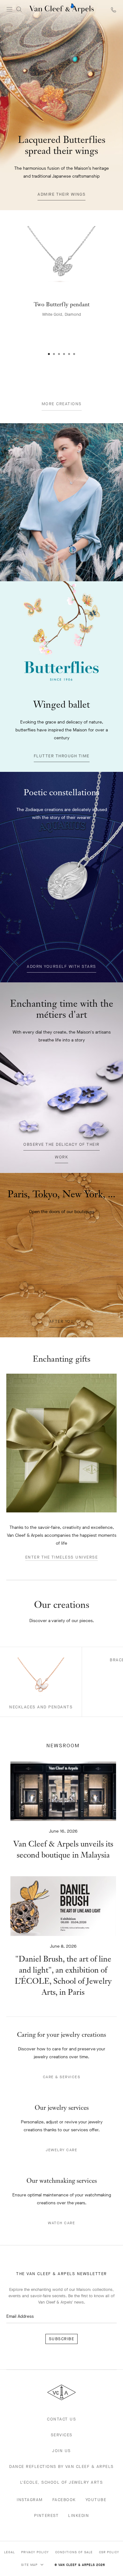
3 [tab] (59, 354)
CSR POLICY (109, 2552)
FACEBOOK (64, 2500)
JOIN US (61, 2451)
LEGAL (9, 2552)
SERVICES (62, 2435)
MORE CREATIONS (62, 404)
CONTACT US (61, 2419)
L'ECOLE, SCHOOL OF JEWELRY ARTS (62, 2482)
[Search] (19, 9)
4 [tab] (64, 354)
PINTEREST (47, 2515)
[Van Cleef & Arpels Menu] (9, 9)
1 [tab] (49, 354)
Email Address (20, 2316)
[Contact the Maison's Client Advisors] (114, 10)
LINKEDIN (79, 2515)
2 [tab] (54, 354)
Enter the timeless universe (62, 1557)
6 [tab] (74, 354)
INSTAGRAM (30, 2500)
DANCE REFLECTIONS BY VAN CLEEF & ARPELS (61, 2466)
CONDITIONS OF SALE (74, 2552)
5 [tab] (69, 354)
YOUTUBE (96, 2500)
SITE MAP (30, 2565)
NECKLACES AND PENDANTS (41, 1707)
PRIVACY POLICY (35, 2552)
